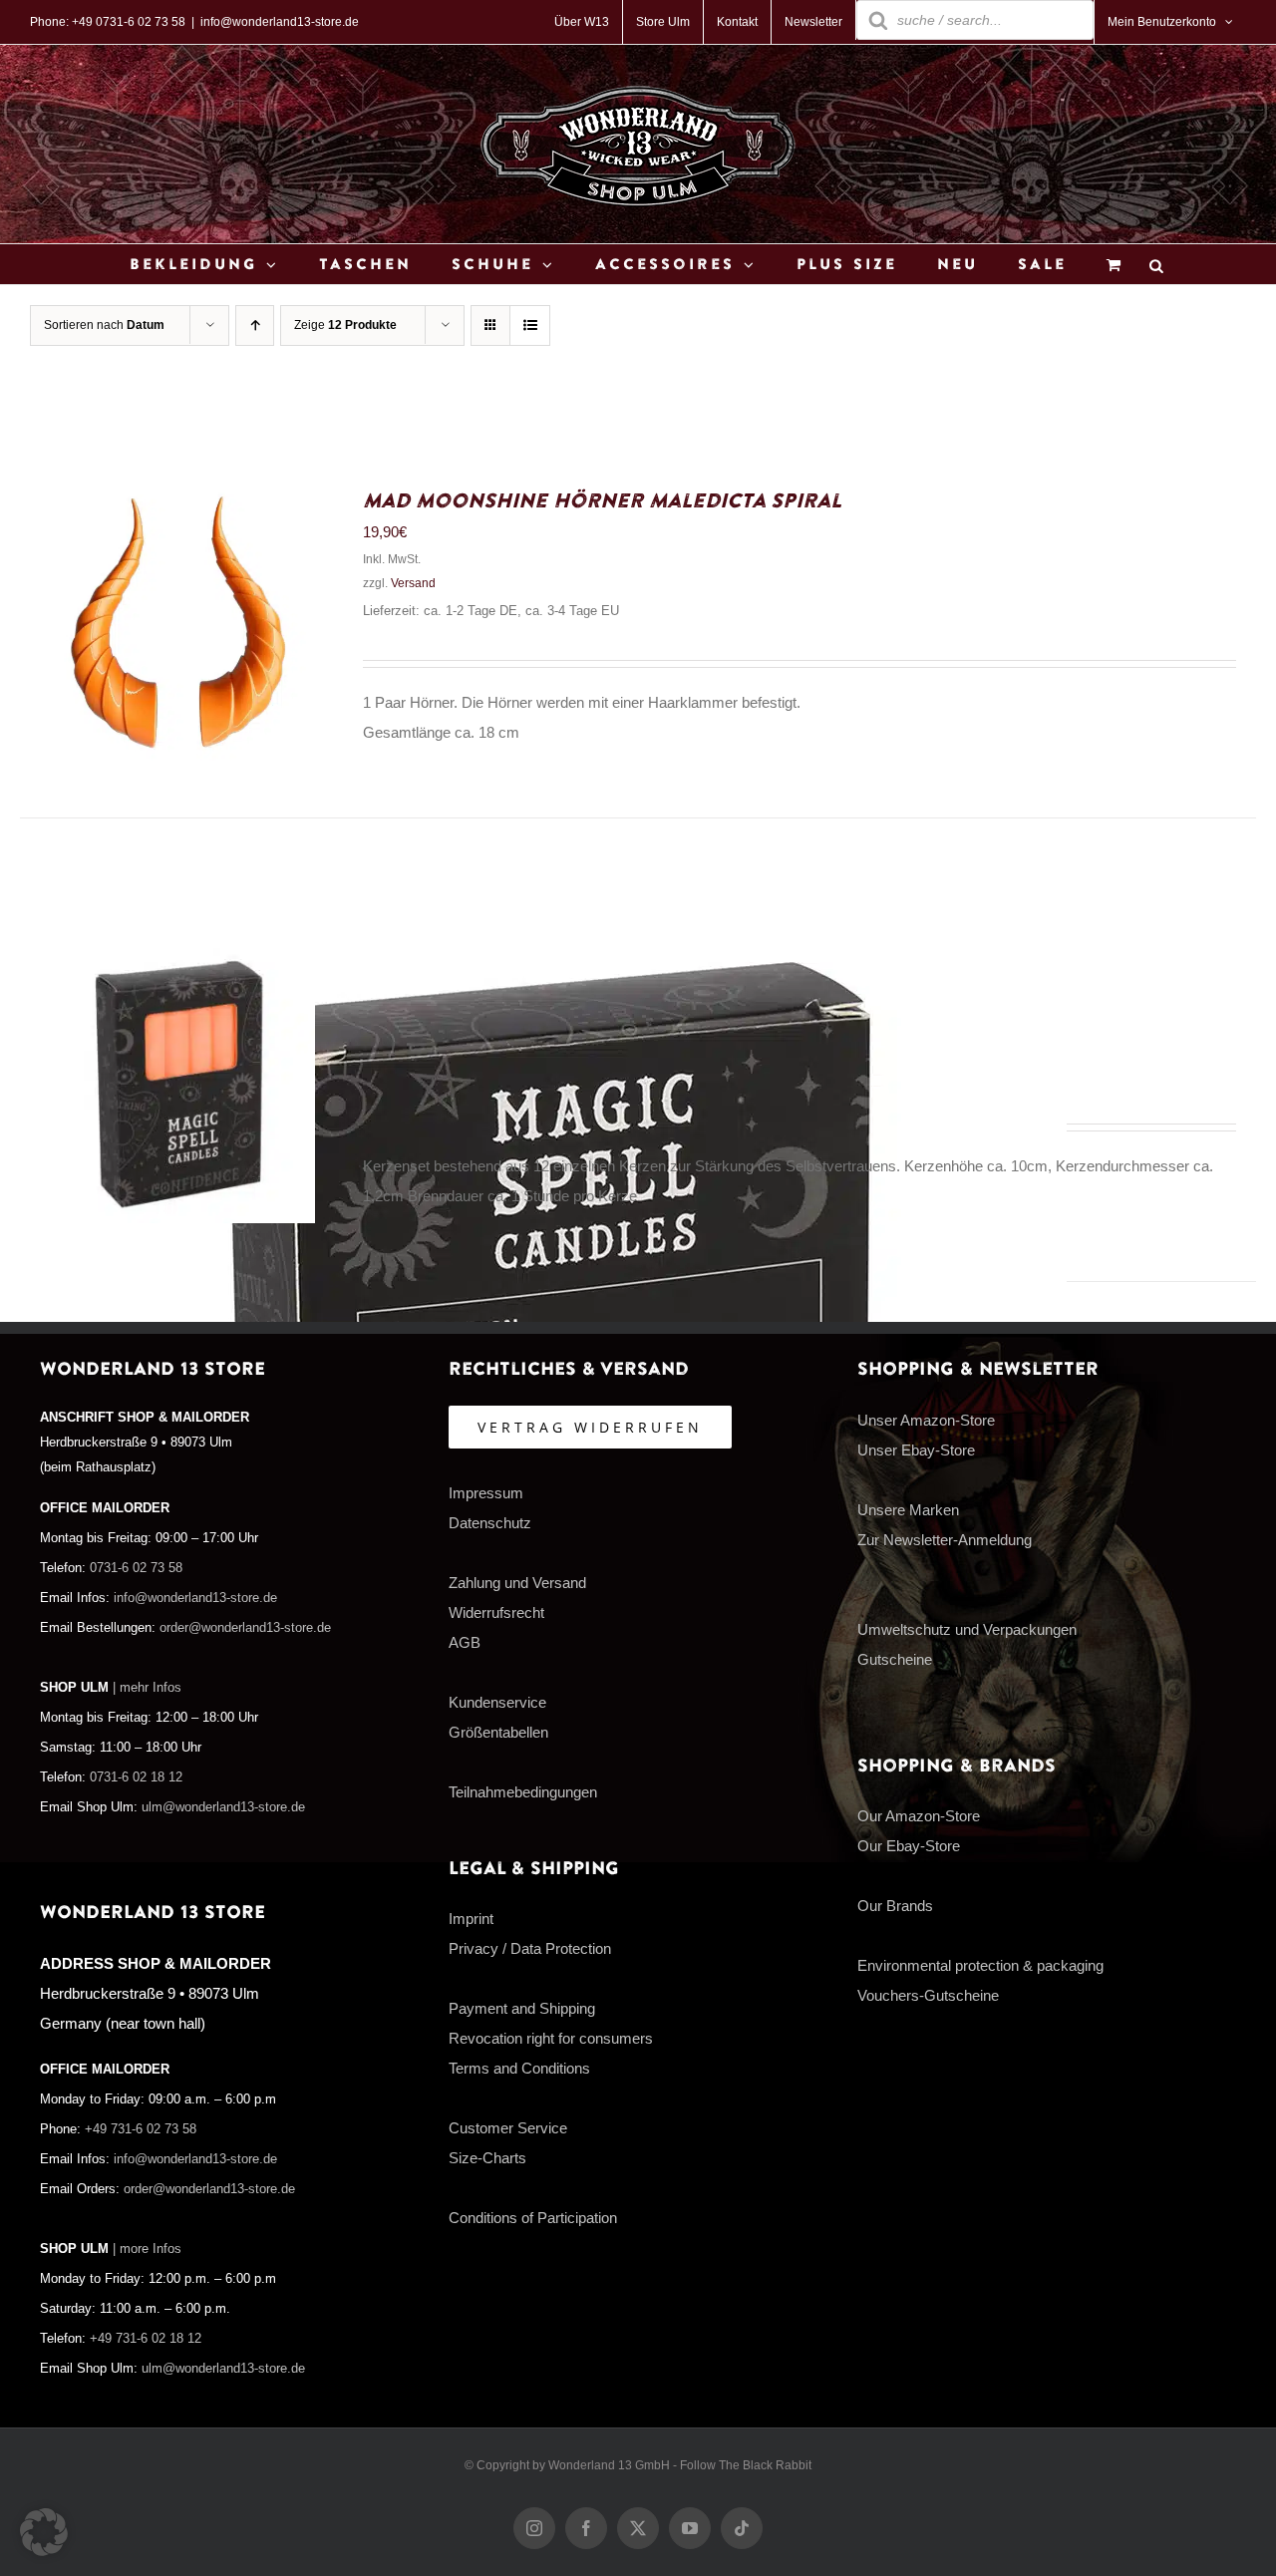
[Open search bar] (1156, 265)
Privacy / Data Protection (530, 1948)
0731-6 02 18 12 (136, 1777)
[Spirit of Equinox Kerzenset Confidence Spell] (177, 963)
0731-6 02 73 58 (136, 1568)
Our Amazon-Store (919, 1816)
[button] (44, 2532)
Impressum (486, 1493)
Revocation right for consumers (551, 2038)
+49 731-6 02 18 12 (146, 2339)
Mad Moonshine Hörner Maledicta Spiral (602, 501)
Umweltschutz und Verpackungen (967, 1629)
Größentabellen (498, 1732)
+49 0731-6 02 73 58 (129, 22)
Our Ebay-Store (909, 1846)
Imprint (471, 1919)
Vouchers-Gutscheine (928, 1995)
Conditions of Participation (533, 2218)
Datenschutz (490, 1523)
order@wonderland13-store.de (245, 1628)
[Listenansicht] (530, 325)
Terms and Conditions (519, 2068)
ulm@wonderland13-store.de (223, 1807)
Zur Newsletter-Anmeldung (945, 1540)
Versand (413, 583)
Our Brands (895, 1906)
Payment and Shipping (522, 2008)
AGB (465, 1642)
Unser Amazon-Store (926, 1420)
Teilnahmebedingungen (523, 1792)
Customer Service (508, 2128)
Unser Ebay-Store (916, 1450)
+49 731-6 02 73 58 (141, 2129)
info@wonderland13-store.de (280, 22)
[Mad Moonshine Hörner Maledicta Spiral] (177, 500)
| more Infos (147, 2249)
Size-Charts (487, 2158)
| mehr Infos (147, 1688)
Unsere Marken (908, 1510)
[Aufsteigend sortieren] (255, 325)
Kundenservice (497, 1702)
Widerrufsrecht (496, 1612)
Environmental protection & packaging (980, 1965)
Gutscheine (895, 1659)
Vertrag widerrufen (590, 1427)
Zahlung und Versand (517, 1583)
